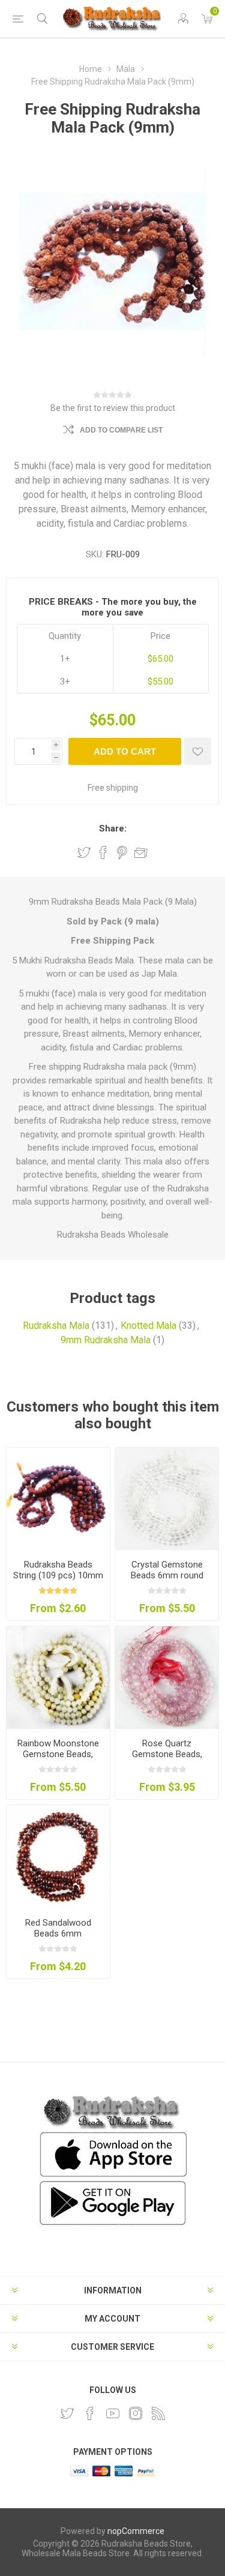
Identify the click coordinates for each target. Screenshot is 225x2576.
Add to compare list (121, 430)
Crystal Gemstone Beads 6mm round (167, 1570)
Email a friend (141, 852)
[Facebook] (90, 2413)
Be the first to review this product (113, 408)
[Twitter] (67, 2413)
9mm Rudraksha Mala (106, 1340)
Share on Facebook (103, 852)
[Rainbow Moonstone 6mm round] (58, 1678)
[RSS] (158, 2413)
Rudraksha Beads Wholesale (113, 1235)
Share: (113, 828)
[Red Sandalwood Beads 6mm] (58, 1857)
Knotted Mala (148, 1325)
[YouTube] (113, 2413)
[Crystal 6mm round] (167, 1499)
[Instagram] (136, 2413)
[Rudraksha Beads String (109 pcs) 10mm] (58, 1499)
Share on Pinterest (122, 852)
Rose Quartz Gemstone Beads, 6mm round (167, 1754)
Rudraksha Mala (56, 1325)
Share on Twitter (84, 852)
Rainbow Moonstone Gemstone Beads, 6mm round (58, 1754)
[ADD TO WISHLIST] (198, 751)
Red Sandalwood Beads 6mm (58, 1928)
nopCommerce (136, 2531)
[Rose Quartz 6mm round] (167, 1678)
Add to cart (125, 751)
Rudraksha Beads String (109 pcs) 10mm (58, 1570)
